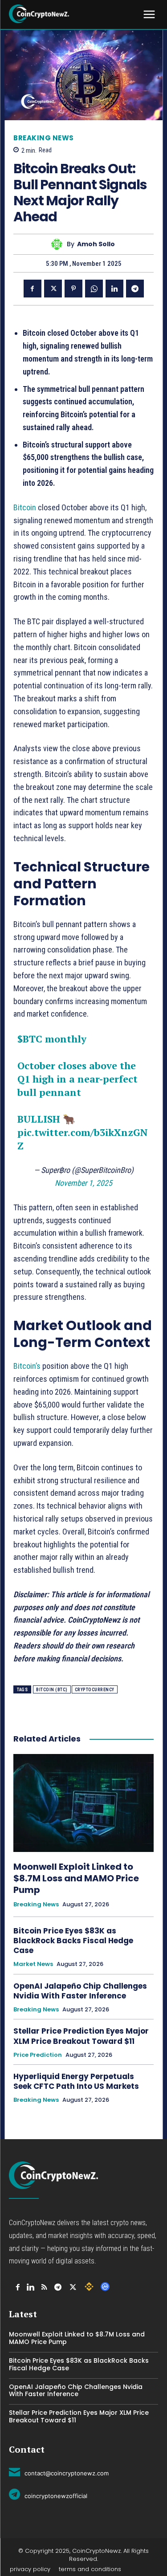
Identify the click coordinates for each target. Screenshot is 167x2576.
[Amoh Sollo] (59, 244)
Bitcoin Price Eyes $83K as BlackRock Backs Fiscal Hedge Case (73, 1941)
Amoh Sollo (96, 244)
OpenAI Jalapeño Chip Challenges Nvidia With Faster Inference (80, 1991)
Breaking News (44, 138)
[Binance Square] (89, 2287)
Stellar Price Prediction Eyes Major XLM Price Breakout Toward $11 (81, 2036)
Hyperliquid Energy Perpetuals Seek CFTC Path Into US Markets (76, 2081)
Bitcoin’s (27, 1366)
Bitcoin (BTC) (52, 1690)
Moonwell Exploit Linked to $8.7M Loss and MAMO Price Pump (76, 1878)
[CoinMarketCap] (105, 2287)
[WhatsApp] (94, 289)
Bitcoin (25, 507)
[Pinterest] (73, 289)
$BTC (30, 1039)
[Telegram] (135, 289)
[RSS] (44, 2287)
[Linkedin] (114, 289)
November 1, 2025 (83, 1183)
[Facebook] (33, 289)
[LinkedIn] (31, 2287)
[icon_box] (59, 2472)
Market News (33, 1964)
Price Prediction (38, 2055)
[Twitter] (53, 289)
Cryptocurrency (95, 1690)
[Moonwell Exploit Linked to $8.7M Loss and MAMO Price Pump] (83, 1803)
